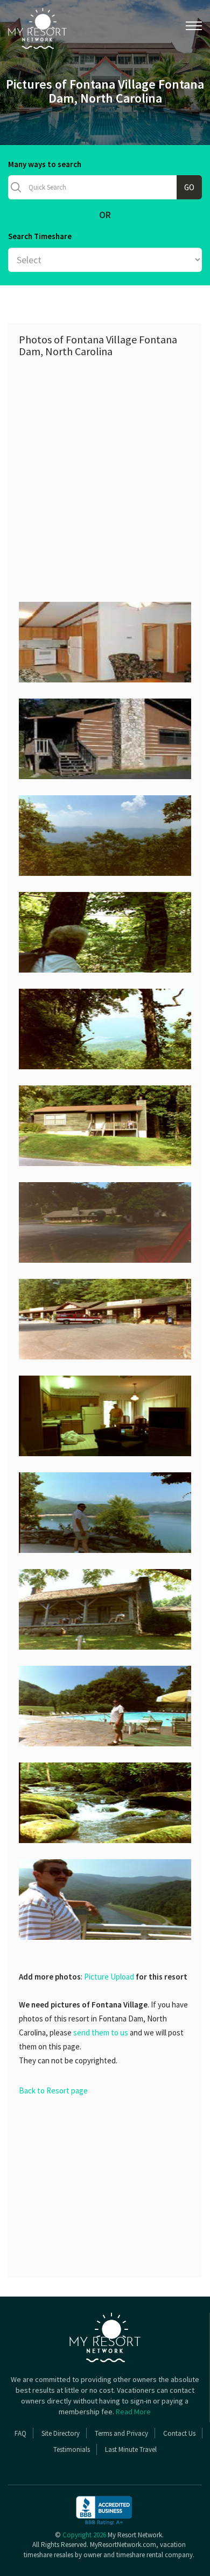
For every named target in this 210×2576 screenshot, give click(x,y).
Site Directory (61, 2433)
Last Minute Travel (131, 2449)
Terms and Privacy (121, 2433)
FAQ (20, 2433)
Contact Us (179, 2433)
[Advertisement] (105, 473)
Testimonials (72, 2449)
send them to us (101, 2032)
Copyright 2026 (84, 2535)
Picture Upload (109, 1977)
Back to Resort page (53, 2091)
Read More (133, 2412)
